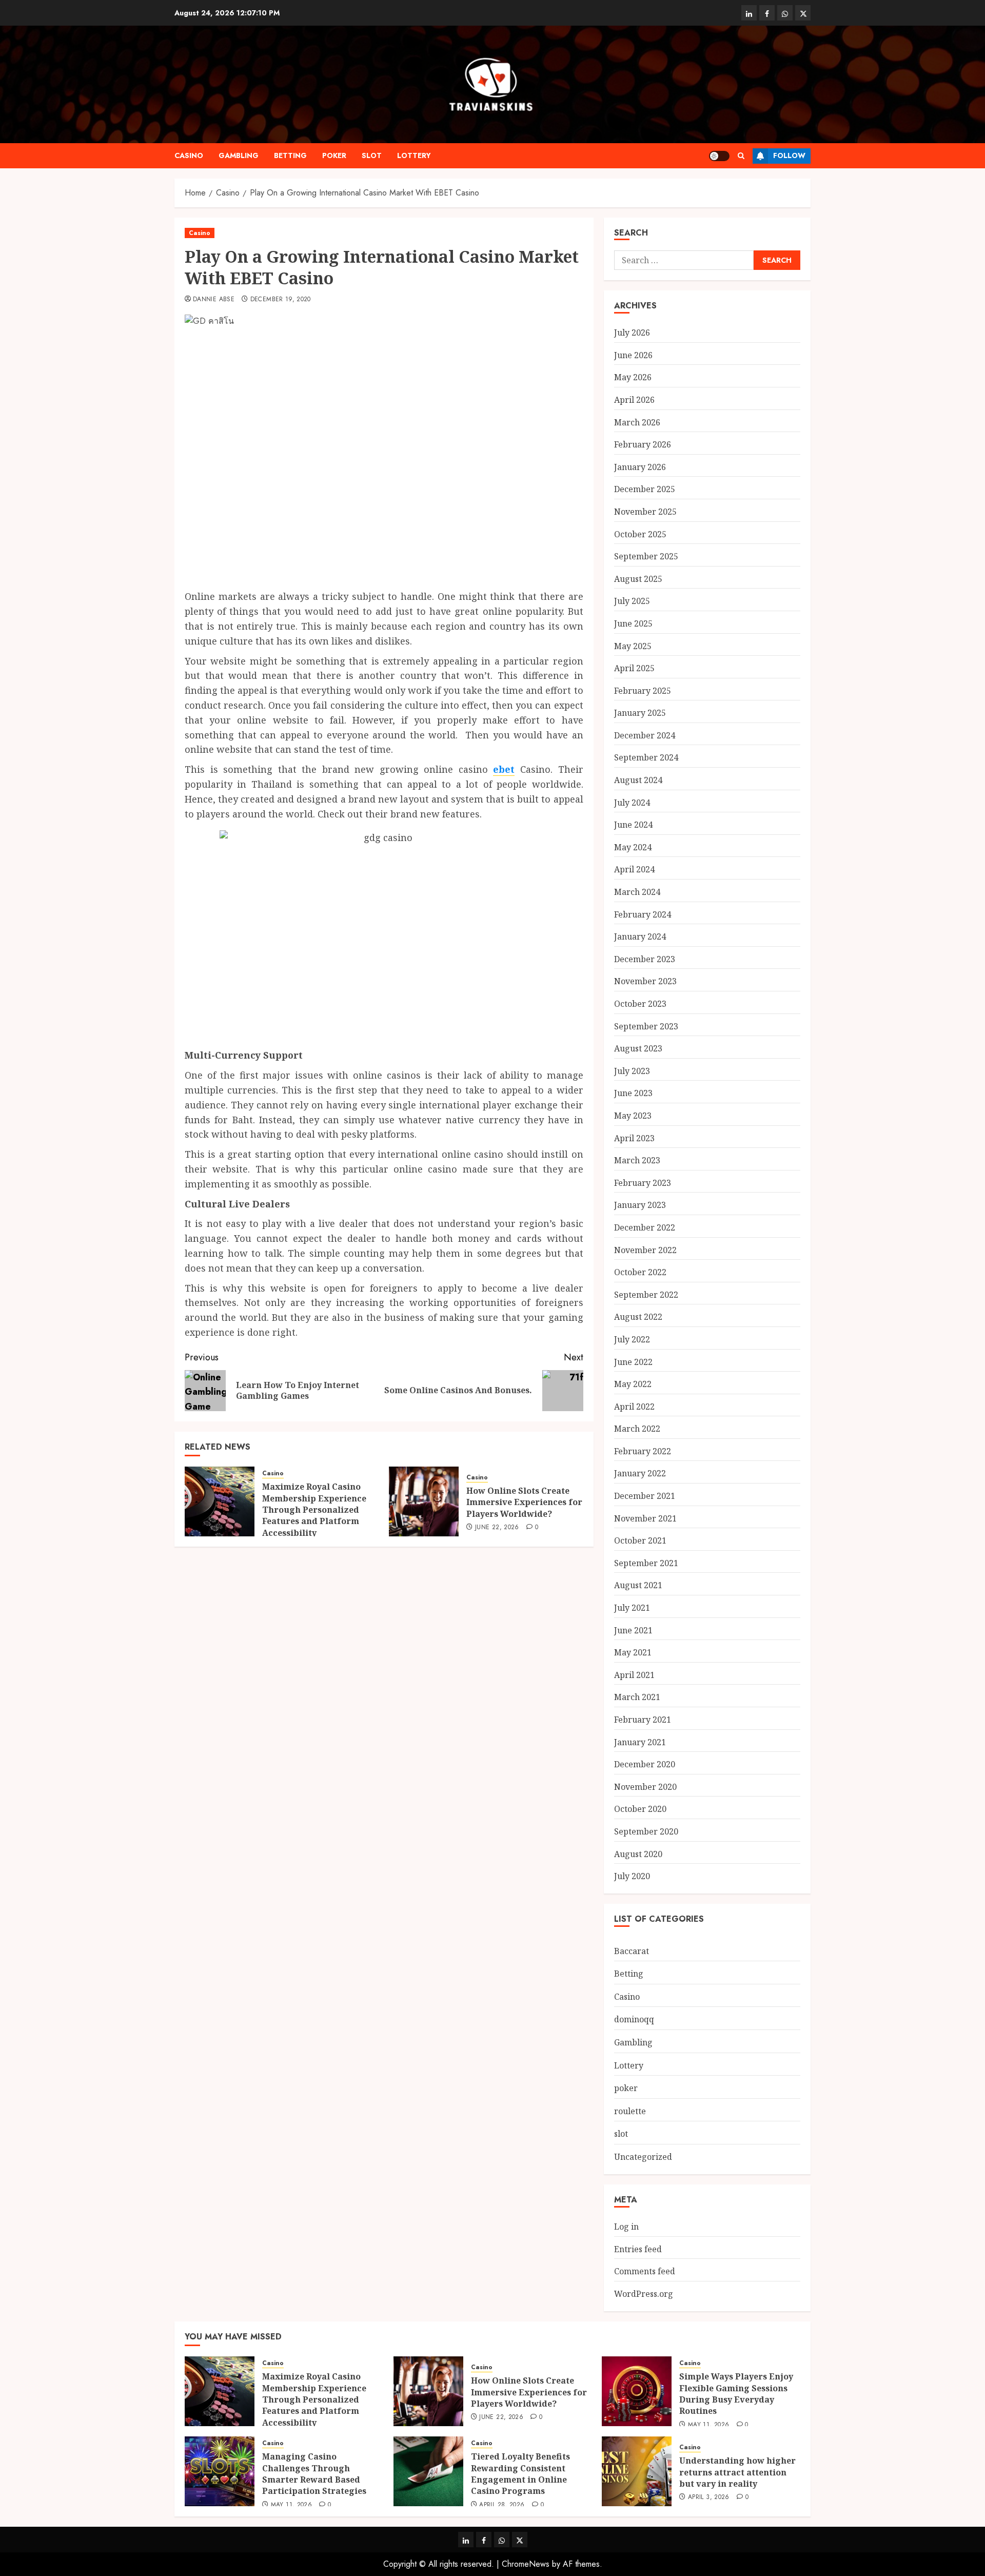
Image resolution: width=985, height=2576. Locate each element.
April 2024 (634, 869)
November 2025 (645, 512)
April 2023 (634, 1138)
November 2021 (645, 1518)
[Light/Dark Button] (719, 156)
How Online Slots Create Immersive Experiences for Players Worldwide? (524, 1502)
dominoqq (634, 2019)
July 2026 (632, 333)
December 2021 (645, 1496)
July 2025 (632, 601)
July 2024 (632, 803)
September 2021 (646, 1563)
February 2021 (643, 1720)
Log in (626, 2227)
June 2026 (633, 355)
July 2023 (632, 1071)
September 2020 (646, 1831)
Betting (290, 155)
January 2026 (640, 467)
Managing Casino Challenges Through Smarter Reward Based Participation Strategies (314, 2474)
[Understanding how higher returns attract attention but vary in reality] (637, 2471)
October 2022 (640, 1272)
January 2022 (640, 1473)
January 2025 (640, 713)
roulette (630, 2111)
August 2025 (638, 579)
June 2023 (633, 1093)
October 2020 (640, 1809)
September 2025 (646, 556)
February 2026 (643, 444)
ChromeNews (526, 2564)
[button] (741, 156)
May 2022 (633, 1384)
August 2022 (638, 1317)
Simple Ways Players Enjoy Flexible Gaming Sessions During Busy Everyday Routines (736, 2394)
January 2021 (640, 1742)
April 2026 (634, 400)
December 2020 (645, 1764)
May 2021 (633, 1652)
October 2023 (640, 1004)
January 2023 (640, 1205)
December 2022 (645, 1227)
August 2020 (638, 1854)
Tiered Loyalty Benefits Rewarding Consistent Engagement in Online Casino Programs (520, 2474)
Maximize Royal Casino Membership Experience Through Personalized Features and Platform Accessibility (314, 1510)
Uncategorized (643, 2157)
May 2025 (633, 646)
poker (334, 155)
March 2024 (637, 892)
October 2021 (640, 1540)
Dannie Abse (214, 300)
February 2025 (643, 691)
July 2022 (632, 1339)
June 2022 (633, 1362)
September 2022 (646, 1295)
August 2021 (638, 1585)
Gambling (239, 155)
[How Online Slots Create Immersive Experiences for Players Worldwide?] (424, 1501)
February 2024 (643, 914)
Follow (789, 155)
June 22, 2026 (497, 1528)
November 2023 (645, 981)
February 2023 (643, 1183)
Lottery (414, 155)
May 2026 (633, 377)
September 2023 (646, 1026)
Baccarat (632, 1951)
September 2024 (646, 757)
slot (372, 155)
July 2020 (632, 1876)
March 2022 (637, 1429)
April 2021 (634, 1675)
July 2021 (632, 1608)
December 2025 (645, 489)
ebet (504, 769)
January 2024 (640, 936)
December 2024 (645, 735)
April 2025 (634, 668)
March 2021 (637, 1697)
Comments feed (645, 2271)
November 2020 (645, 1787)
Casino (189, 155)
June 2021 (633, 1630)
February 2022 (643, 1451)
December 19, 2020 (281, 300)
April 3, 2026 (709, 2497)
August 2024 (638, 780)
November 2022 (645, 1250)
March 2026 (637, 422)
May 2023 (633, 1116)
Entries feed (638, 2249)
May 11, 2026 (708, 2425)
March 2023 (637, 1160)
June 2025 (633, 623)
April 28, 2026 (502, 2505)
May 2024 (633, 847)
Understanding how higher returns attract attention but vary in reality (737, 2472)
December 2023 (645, 959)
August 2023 (638, 1048)
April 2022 (634, 1407)
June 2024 (633, 825)
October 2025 (640, 534)
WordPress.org (644, 2294)
